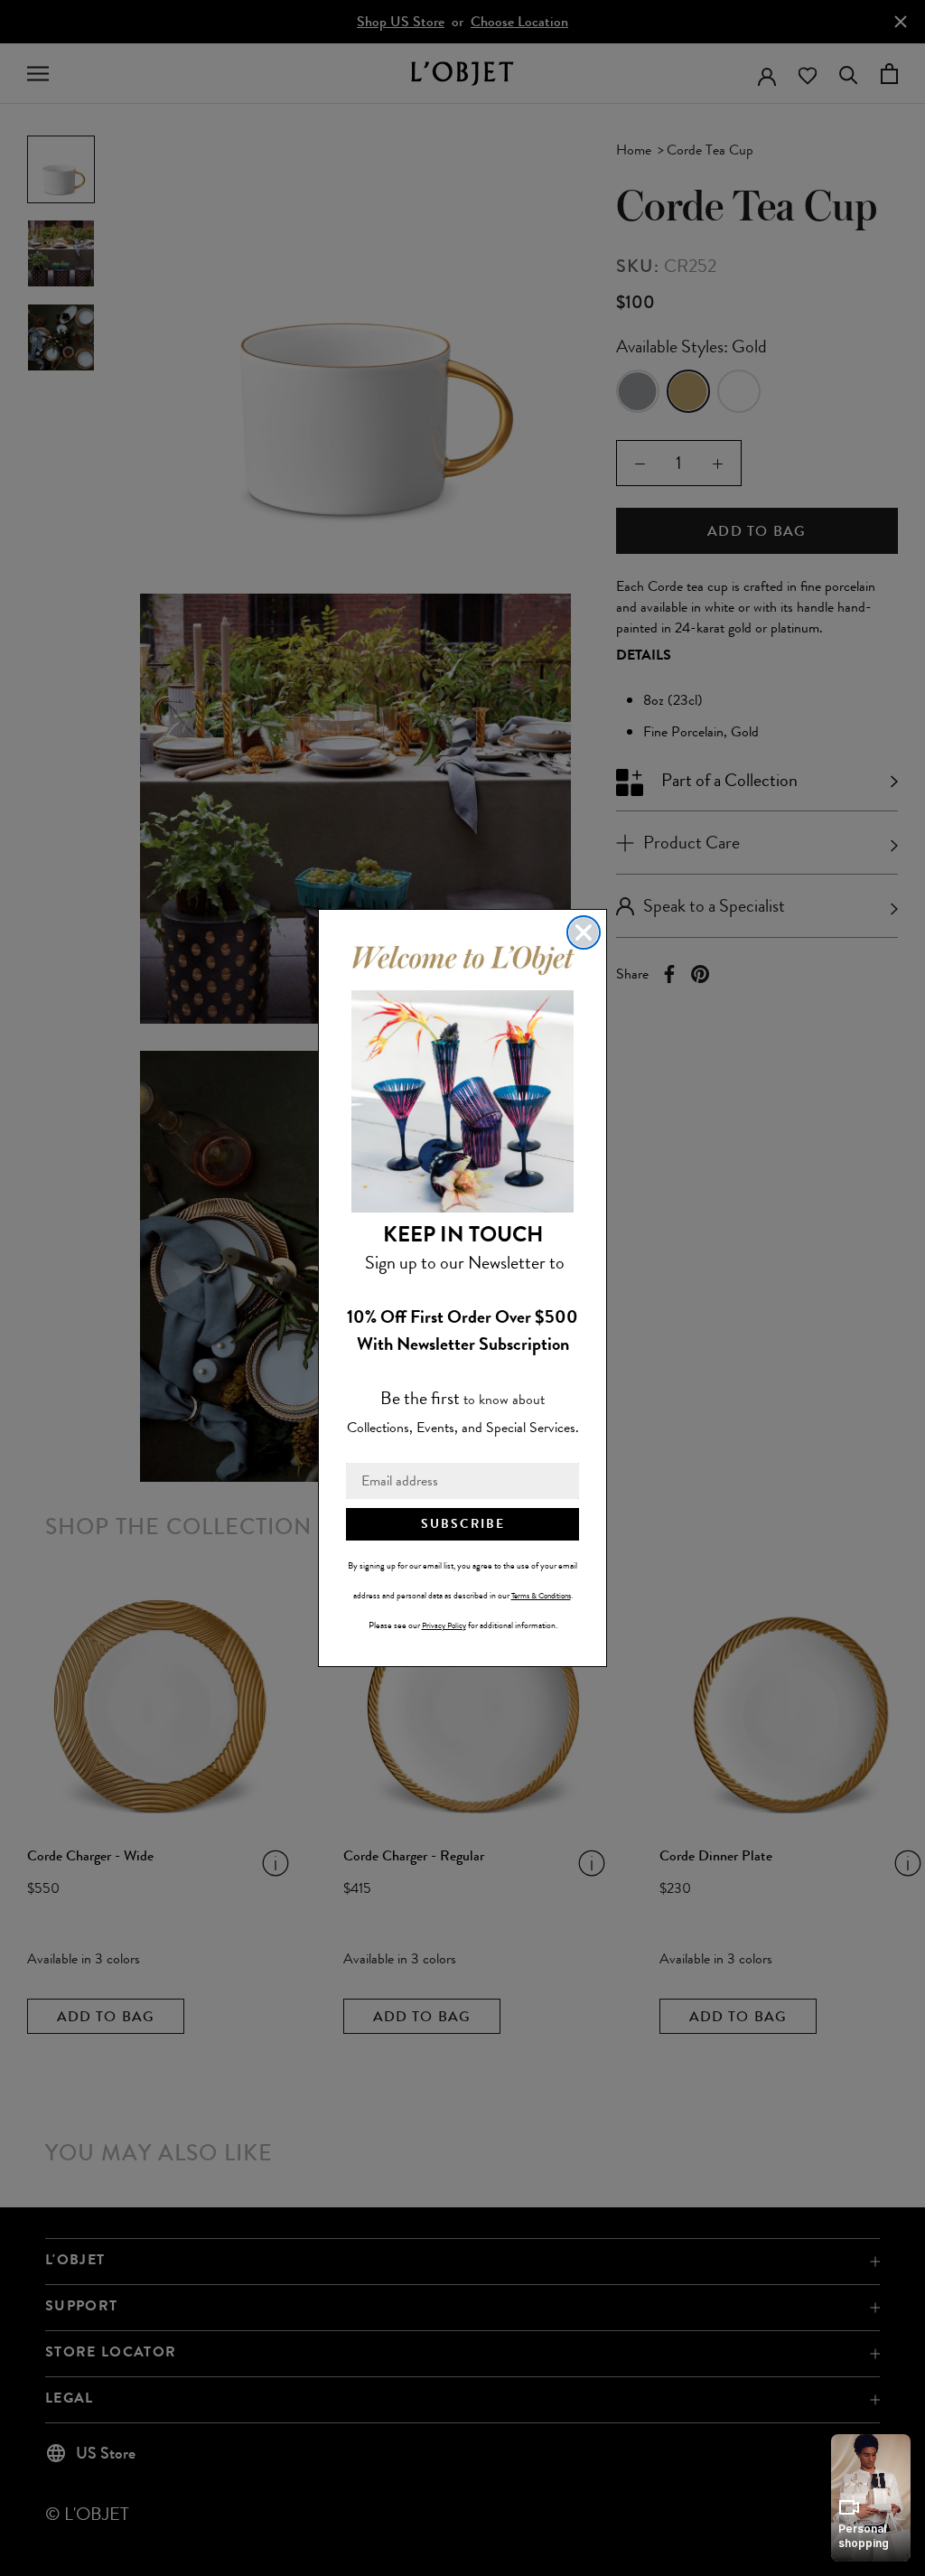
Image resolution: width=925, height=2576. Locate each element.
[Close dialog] (584, 932)
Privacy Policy (444, 1625)
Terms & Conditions (541, 1596)
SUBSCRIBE (463, 1524)
